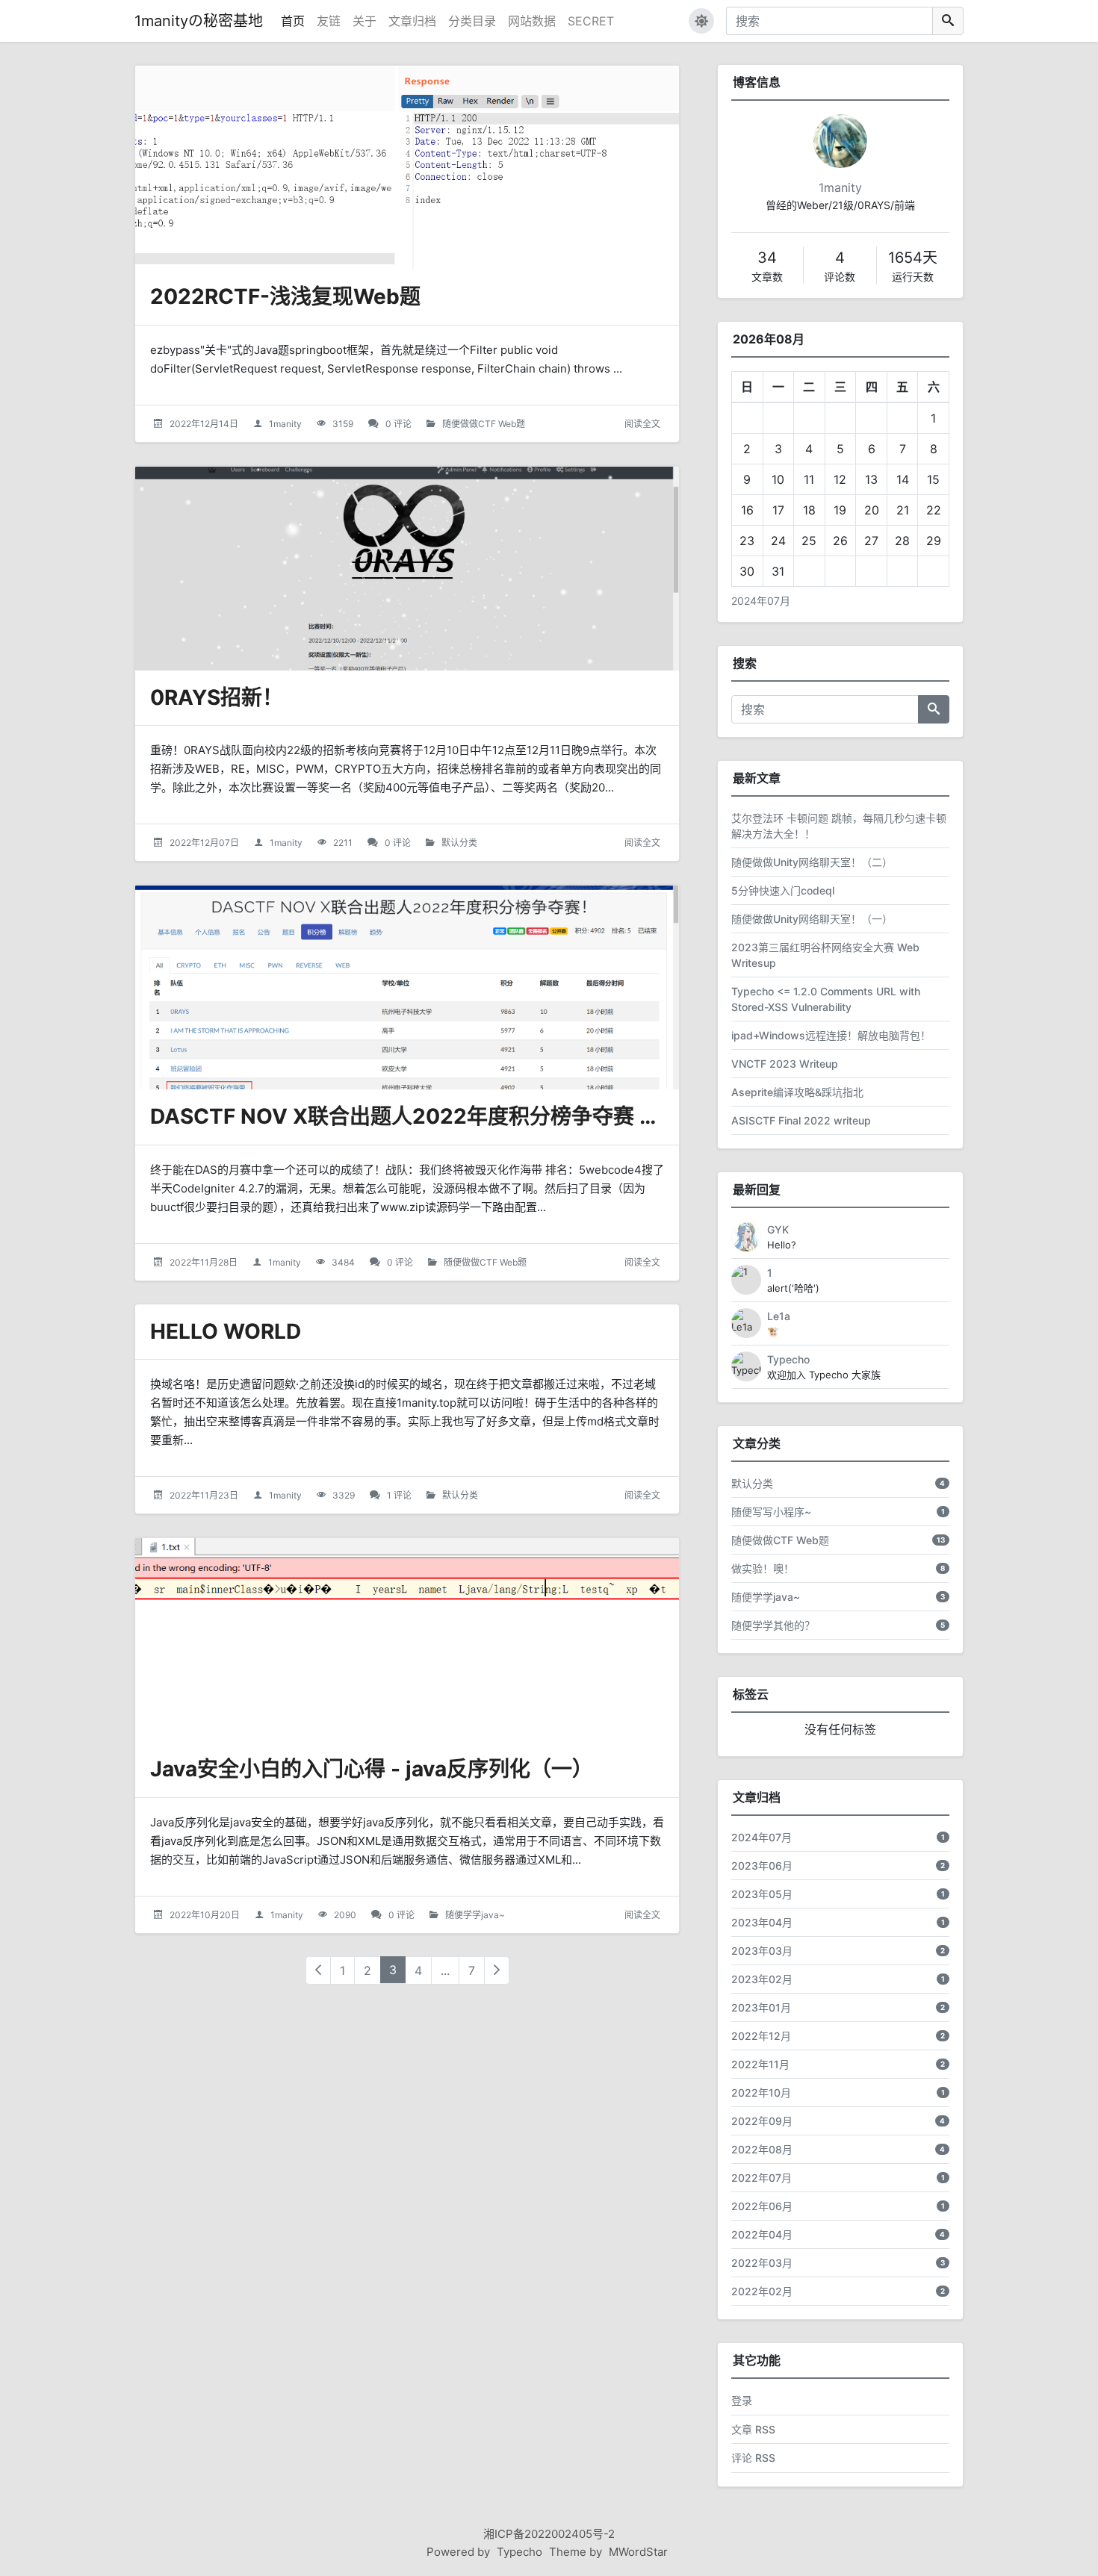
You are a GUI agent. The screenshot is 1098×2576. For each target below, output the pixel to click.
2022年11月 (760, 2064)
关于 (365, 21)
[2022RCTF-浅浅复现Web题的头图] (407, 168)
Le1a (779, 1316)
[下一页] (497, 1970)
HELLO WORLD (226, 1331)
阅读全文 (642, 424)
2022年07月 (762, 2178)
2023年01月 (761, 2007)
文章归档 (412, 21)
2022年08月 (762, 2149)
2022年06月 (762, 2206)
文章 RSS (753, 2429)
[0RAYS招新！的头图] (407, 569)
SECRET (591, 21)
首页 (293, 21)
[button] (701, 21)
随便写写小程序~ (771, 1512)
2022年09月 (762, 2121)
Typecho (788, 1359)
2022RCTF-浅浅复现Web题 (285, 296)
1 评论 (399, 1495)
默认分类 (459, 843)
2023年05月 (762, 1894)
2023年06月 (762, 1866)
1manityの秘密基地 (199, 21)
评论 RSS (753, 2458)
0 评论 (398, 424)
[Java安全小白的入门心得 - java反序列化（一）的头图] (407, 1640)
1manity (285, 424)
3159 (343, 424)
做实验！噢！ (763, 1568)
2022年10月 (761, 2093)
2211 (343, 843)
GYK (778, 1229)
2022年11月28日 (204, 1262)
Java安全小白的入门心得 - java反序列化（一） (372, 1769)
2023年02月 (762, 1979)
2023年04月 (762, 1922)
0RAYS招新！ (217, 697)
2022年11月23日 (204, 1495)
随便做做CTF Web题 (484, 424)
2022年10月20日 (205, 1915)
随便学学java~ (475, 1915)
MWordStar (638, 2552)
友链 (329, 21)
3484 (343, 1262)
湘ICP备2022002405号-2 (549, 2534)
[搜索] (948, 21)
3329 (344, 1495)
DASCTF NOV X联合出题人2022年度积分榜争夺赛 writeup (434, 1116)
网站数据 (532, 21)
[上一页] (318, 1970)
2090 (345, 1915)
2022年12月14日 (204, 424)
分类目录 (472, 21)
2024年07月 (761, 601)
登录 (742, 2400)
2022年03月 (762, 2263)
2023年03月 (762, 1951)
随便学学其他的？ (773, 1625)
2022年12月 (761, 2036)
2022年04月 (762, 2234)
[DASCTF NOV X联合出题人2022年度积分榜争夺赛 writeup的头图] (407, 987)
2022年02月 (762, 2291)
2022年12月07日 (204, 843)
